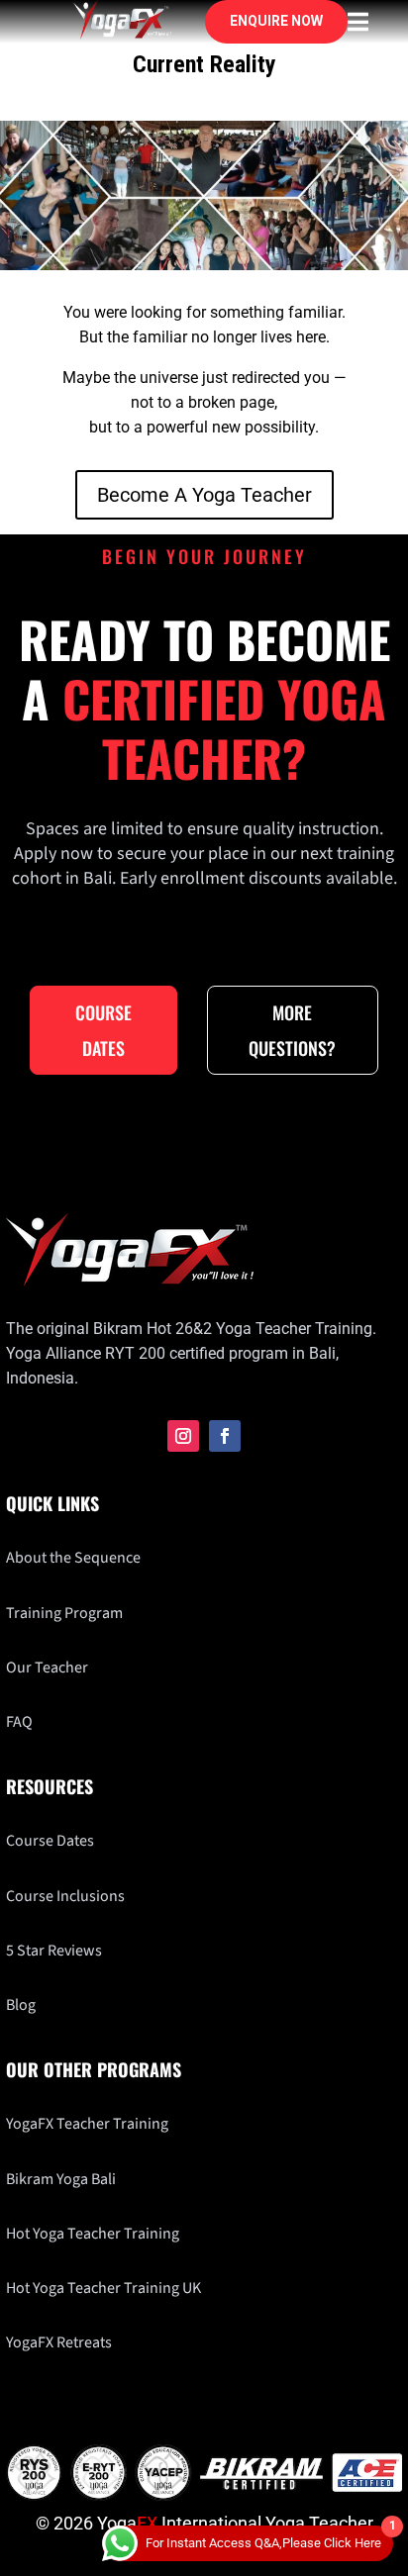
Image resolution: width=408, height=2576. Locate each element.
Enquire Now (276, 21)
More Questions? (292, 1030)
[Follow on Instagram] (183, 1436)
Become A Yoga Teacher (204, 495)
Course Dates (103, 1030)
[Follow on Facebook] (225, 1436)
